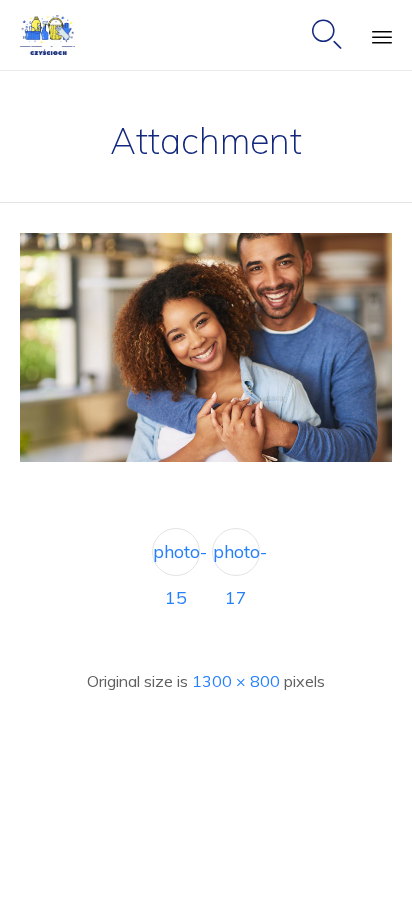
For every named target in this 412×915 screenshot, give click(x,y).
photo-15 (176, 558)
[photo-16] (206, 457)
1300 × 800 (236, 681)
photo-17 (236, 558)
